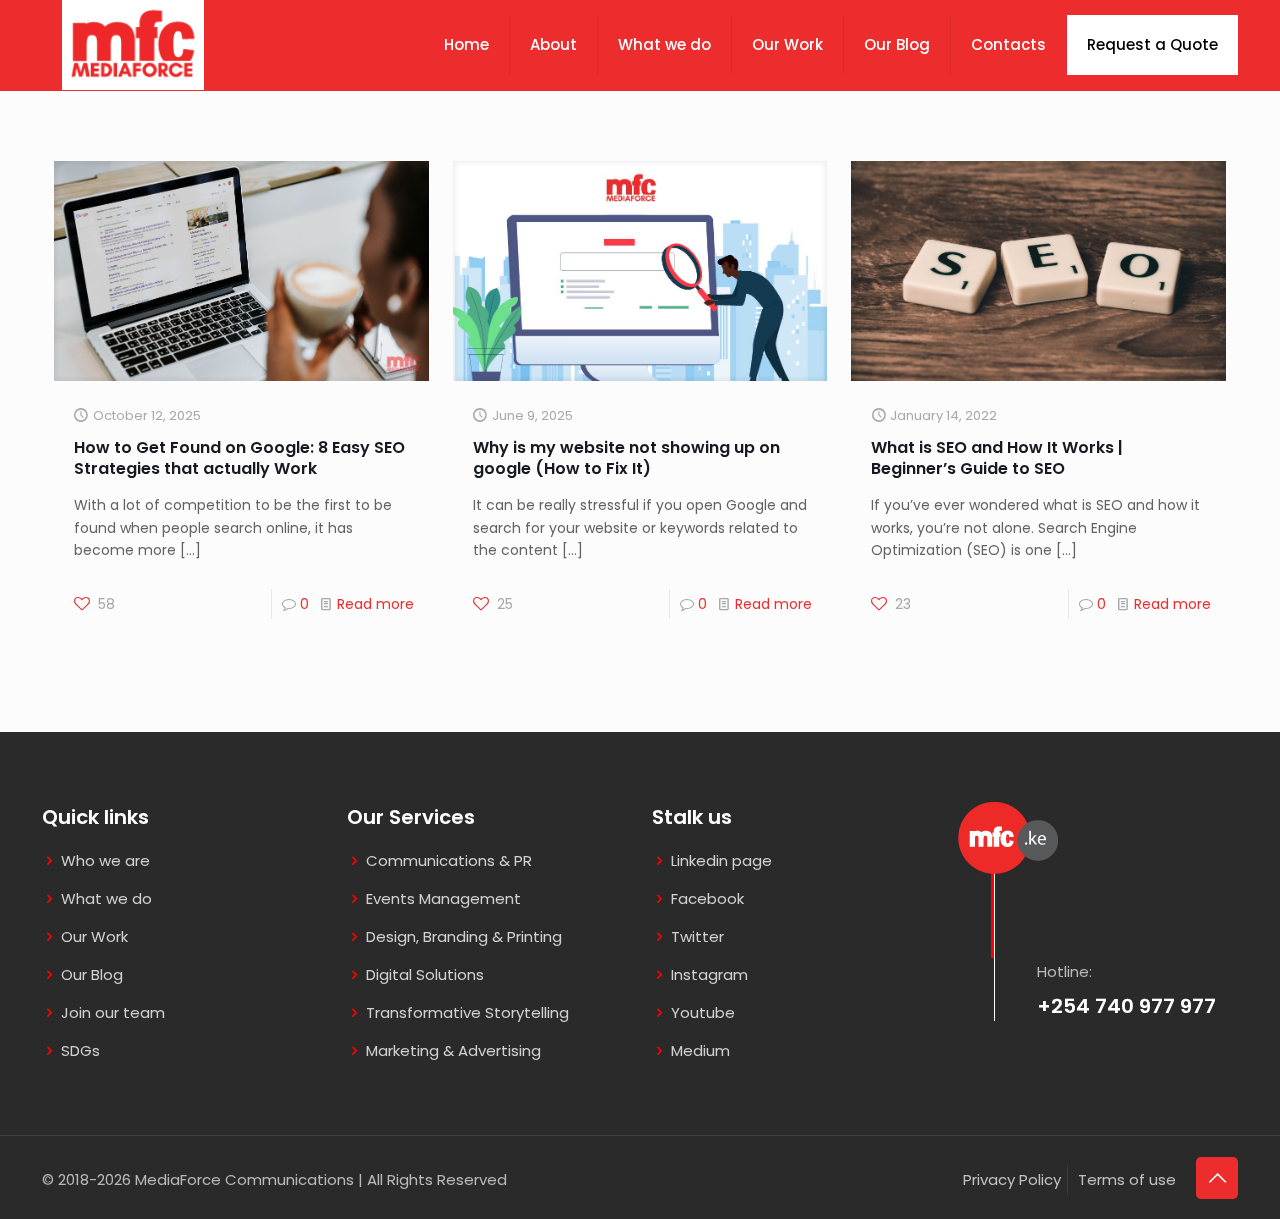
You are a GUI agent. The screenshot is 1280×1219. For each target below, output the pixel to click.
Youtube (703, 1012)
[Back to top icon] (1217, 1178)
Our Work (94, 936)
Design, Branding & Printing (464, 936)
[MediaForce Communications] (133, 40)
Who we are (105, 860)
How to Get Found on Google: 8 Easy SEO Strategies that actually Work (239, 458)
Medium (700, 1050)
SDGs (80, 1050)
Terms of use (1127, 1179)
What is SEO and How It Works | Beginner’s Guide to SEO (997, 458)
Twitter (697, 936)
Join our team (113, 1012)
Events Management (443, 898)
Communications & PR (449, 860)
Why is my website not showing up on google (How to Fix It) (626, 458)
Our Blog (92, 974)
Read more (375, 604)
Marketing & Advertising (453, 1050)
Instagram (709, 974)
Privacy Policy (1012, 1179)
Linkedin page (721, 860)
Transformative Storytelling (467, 1012)
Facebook (707, 898)
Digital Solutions (425, 974)
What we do (106, 898)
